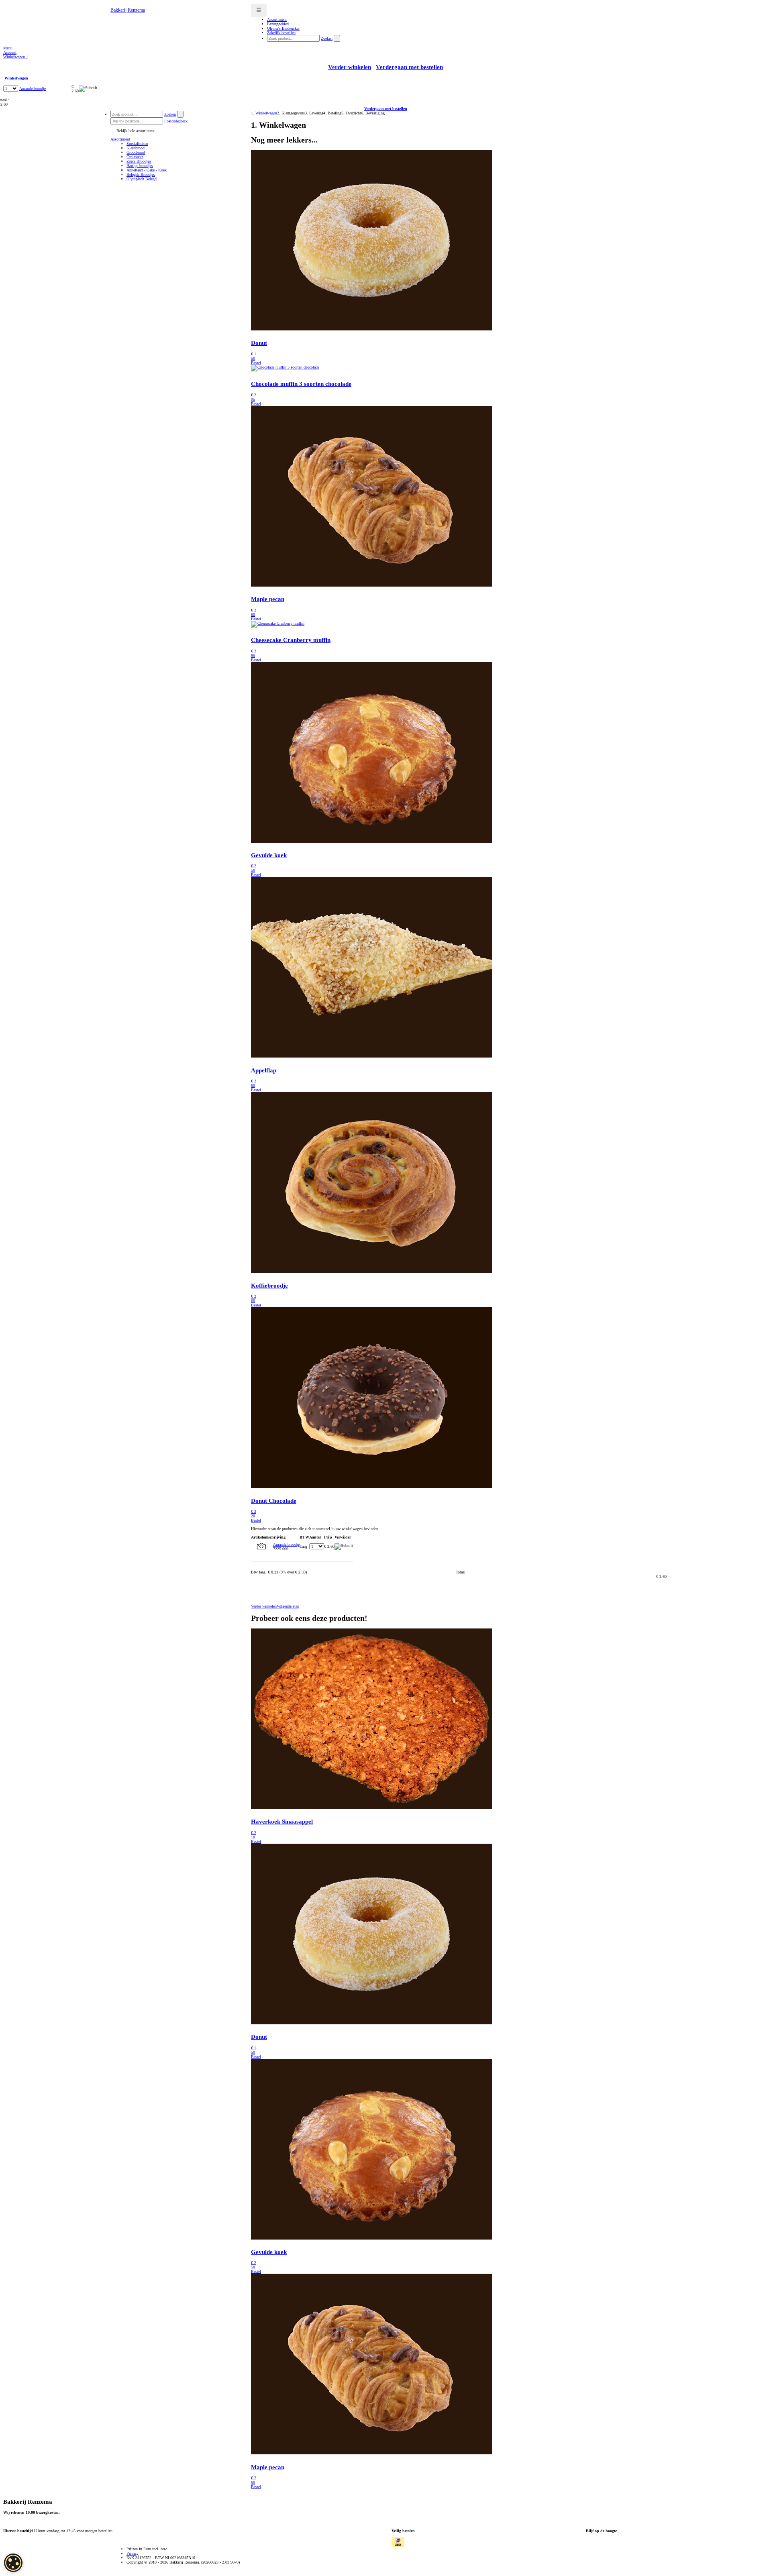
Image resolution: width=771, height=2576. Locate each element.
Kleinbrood (136, 148)
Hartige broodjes (140, 166)
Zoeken (327, 38)
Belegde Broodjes (141, 174)
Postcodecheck (176, 121)
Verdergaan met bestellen (409, 67)
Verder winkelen (350, 67)
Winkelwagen (16, 57)
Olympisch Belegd (142, 179)
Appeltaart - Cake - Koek (147, 170)
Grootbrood (136, 152)
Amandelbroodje (33, 89)
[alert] (13, 2563)
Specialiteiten (137, 144)
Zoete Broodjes (139, 161)
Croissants (135, 157)
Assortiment (120, 139)
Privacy (133, 2553)
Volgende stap (288, 1606)
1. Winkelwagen (264, 113)
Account (10, 52)
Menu (8, 48)
